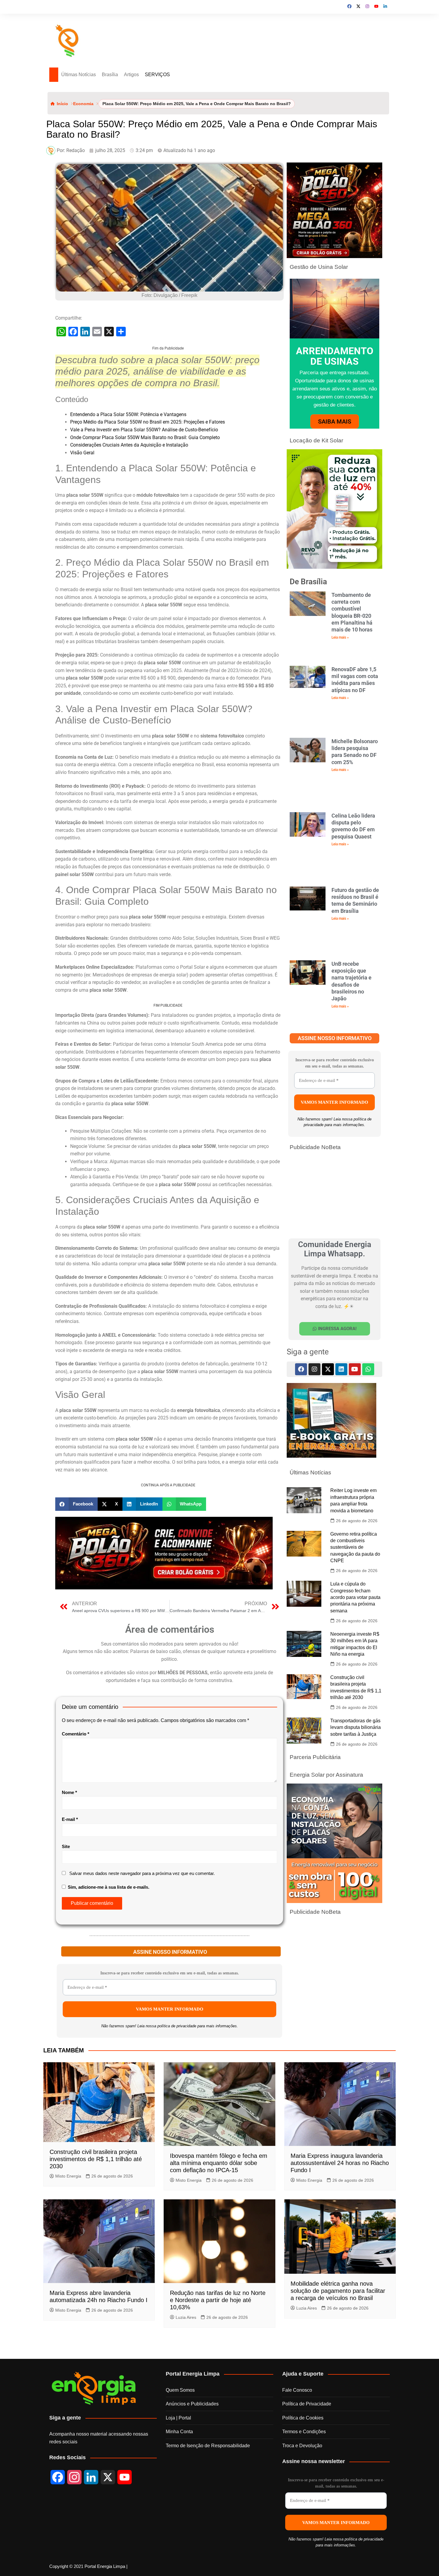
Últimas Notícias (79, 75)
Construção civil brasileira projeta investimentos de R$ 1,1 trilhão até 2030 (96, 2410)
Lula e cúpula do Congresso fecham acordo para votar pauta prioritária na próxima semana (355, 1597)
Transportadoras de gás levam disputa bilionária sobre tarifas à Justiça (356, 1727)
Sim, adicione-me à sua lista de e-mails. (108, 2138)
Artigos (131, 75)
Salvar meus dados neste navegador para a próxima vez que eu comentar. (142, 2124)
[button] (76, 1755)
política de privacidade (177, 2277)
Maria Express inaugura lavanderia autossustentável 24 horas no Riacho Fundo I (340, 2414)
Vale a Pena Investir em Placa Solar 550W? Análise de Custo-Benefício (144, 513)
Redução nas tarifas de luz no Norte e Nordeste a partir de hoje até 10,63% (218, 2551)
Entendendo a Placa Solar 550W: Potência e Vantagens (128, 498)
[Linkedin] (341, 1369)
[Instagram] (314, 1369)
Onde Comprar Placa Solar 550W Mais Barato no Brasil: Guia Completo (145, 521)
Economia (83, 104)
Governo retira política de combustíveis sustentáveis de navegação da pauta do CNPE (355, 1547)
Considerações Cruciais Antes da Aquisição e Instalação (129, 529)
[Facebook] (301, 1369)
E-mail (70, 2070)
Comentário (76, 1985)
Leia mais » (340, 637)
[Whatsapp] (368, 1369)
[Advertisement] (168, 387)
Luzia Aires (186, 2568)
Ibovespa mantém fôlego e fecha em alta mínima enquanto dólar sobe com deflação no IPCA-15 (219, 2414)
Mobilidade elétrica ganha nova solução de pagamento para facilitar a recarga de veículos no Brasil (338, 2542)
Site (66, 2097)
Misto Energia (68, 2427)
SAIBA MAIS (335, 421)
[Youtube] (355, 1369)
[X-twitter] (328, 1369)
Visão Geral (82, 536)
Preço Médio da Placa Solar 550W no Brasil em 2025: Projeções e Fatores (148, 506)
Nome (69, 2043)
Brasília (110, 75)
